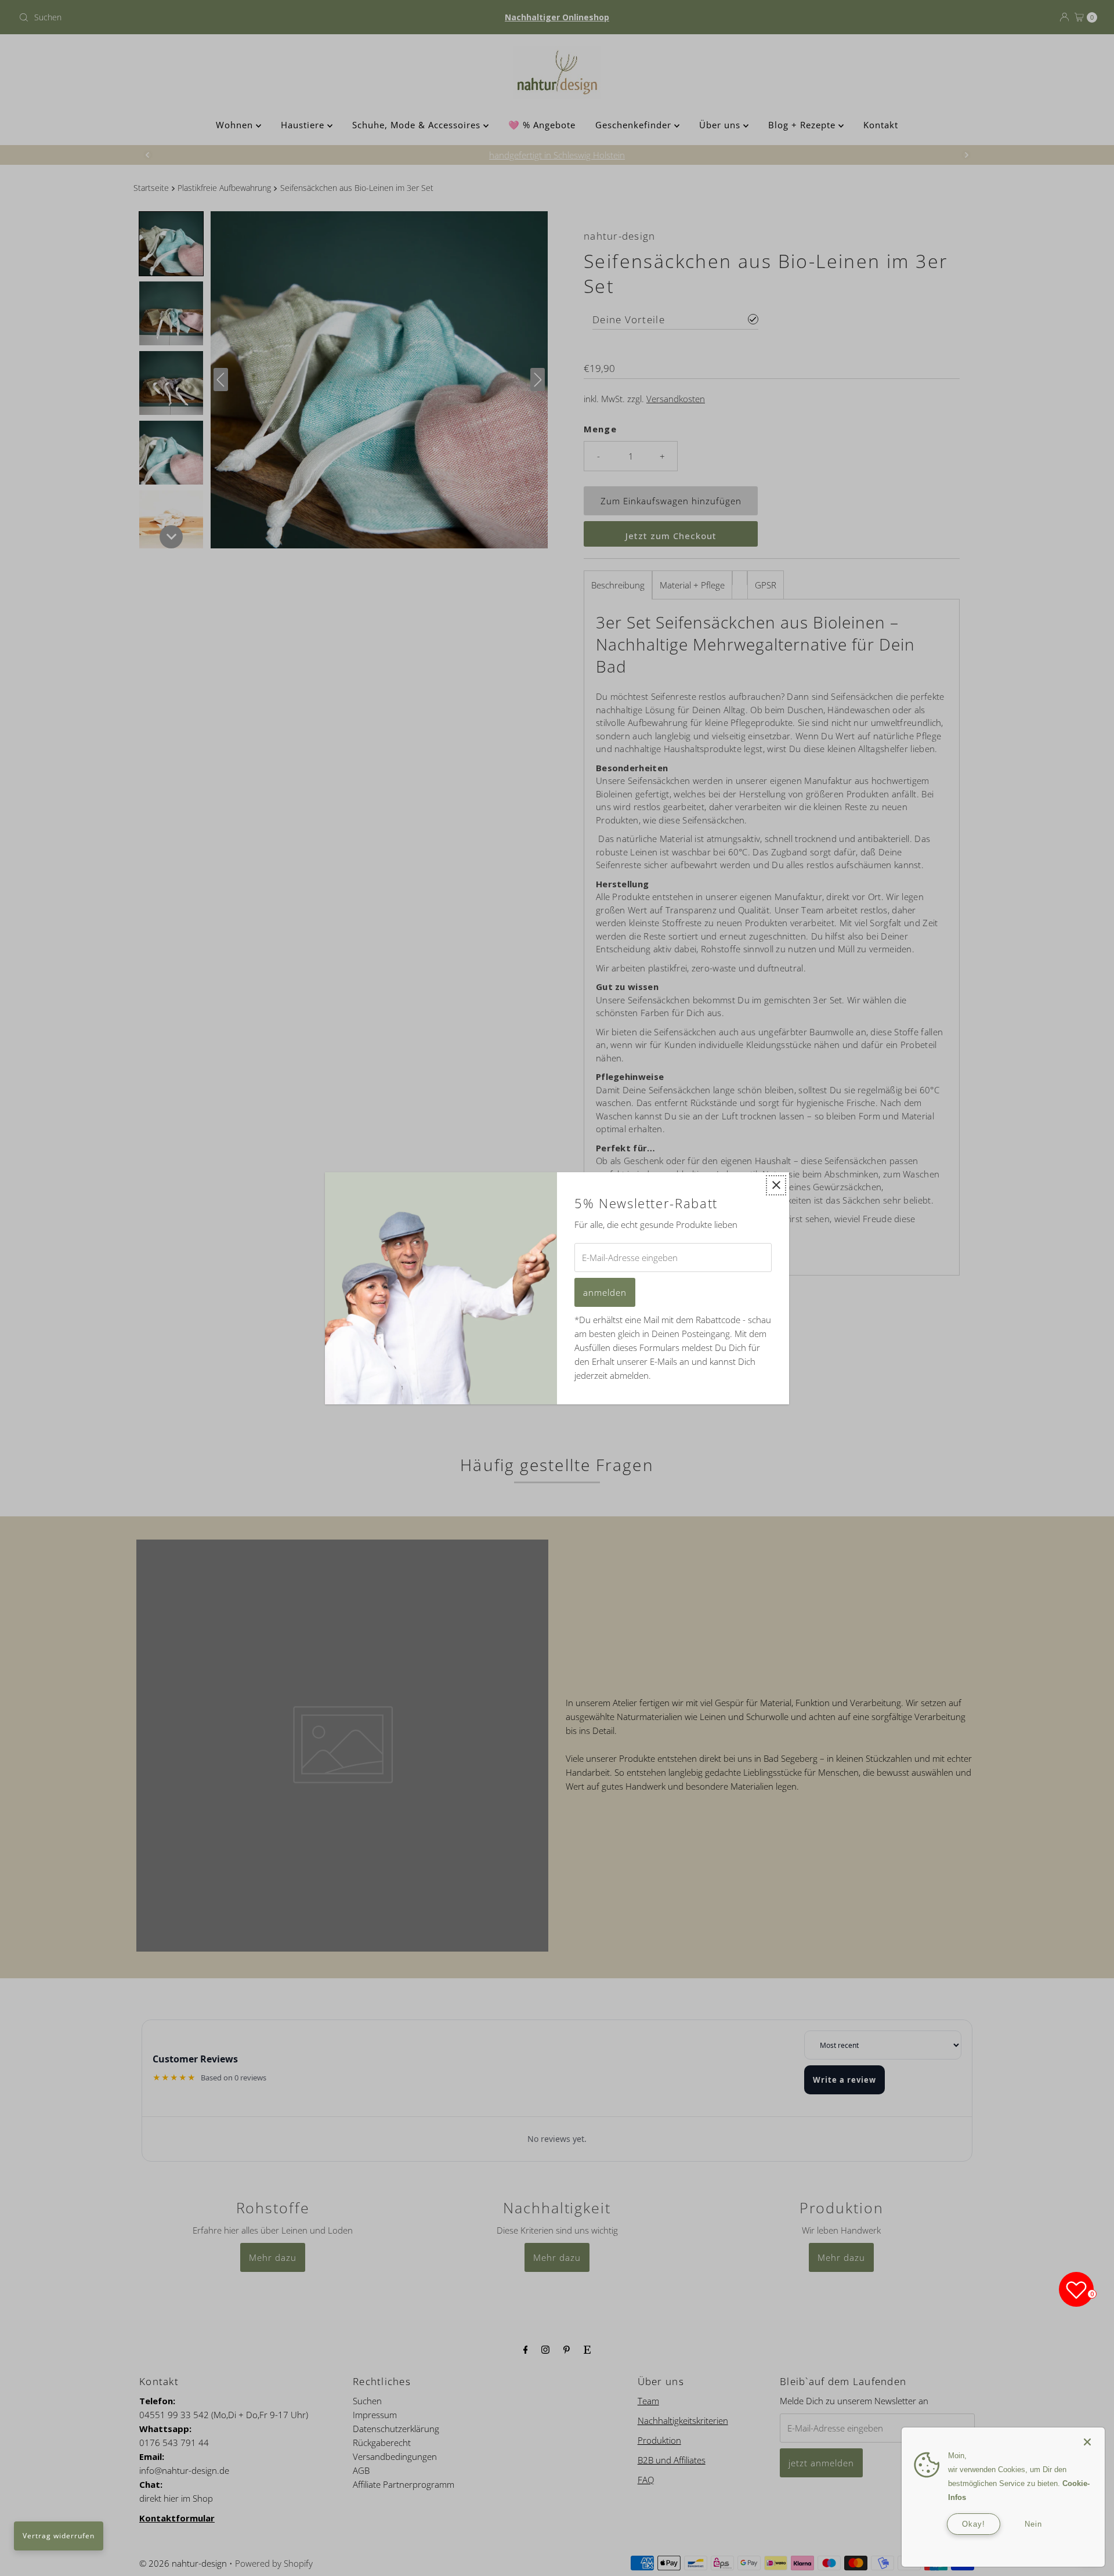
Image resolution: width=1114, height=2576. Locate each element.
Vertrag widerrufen (59, 2536)
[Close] (1087, 2436)
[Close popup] (776, 1185)
